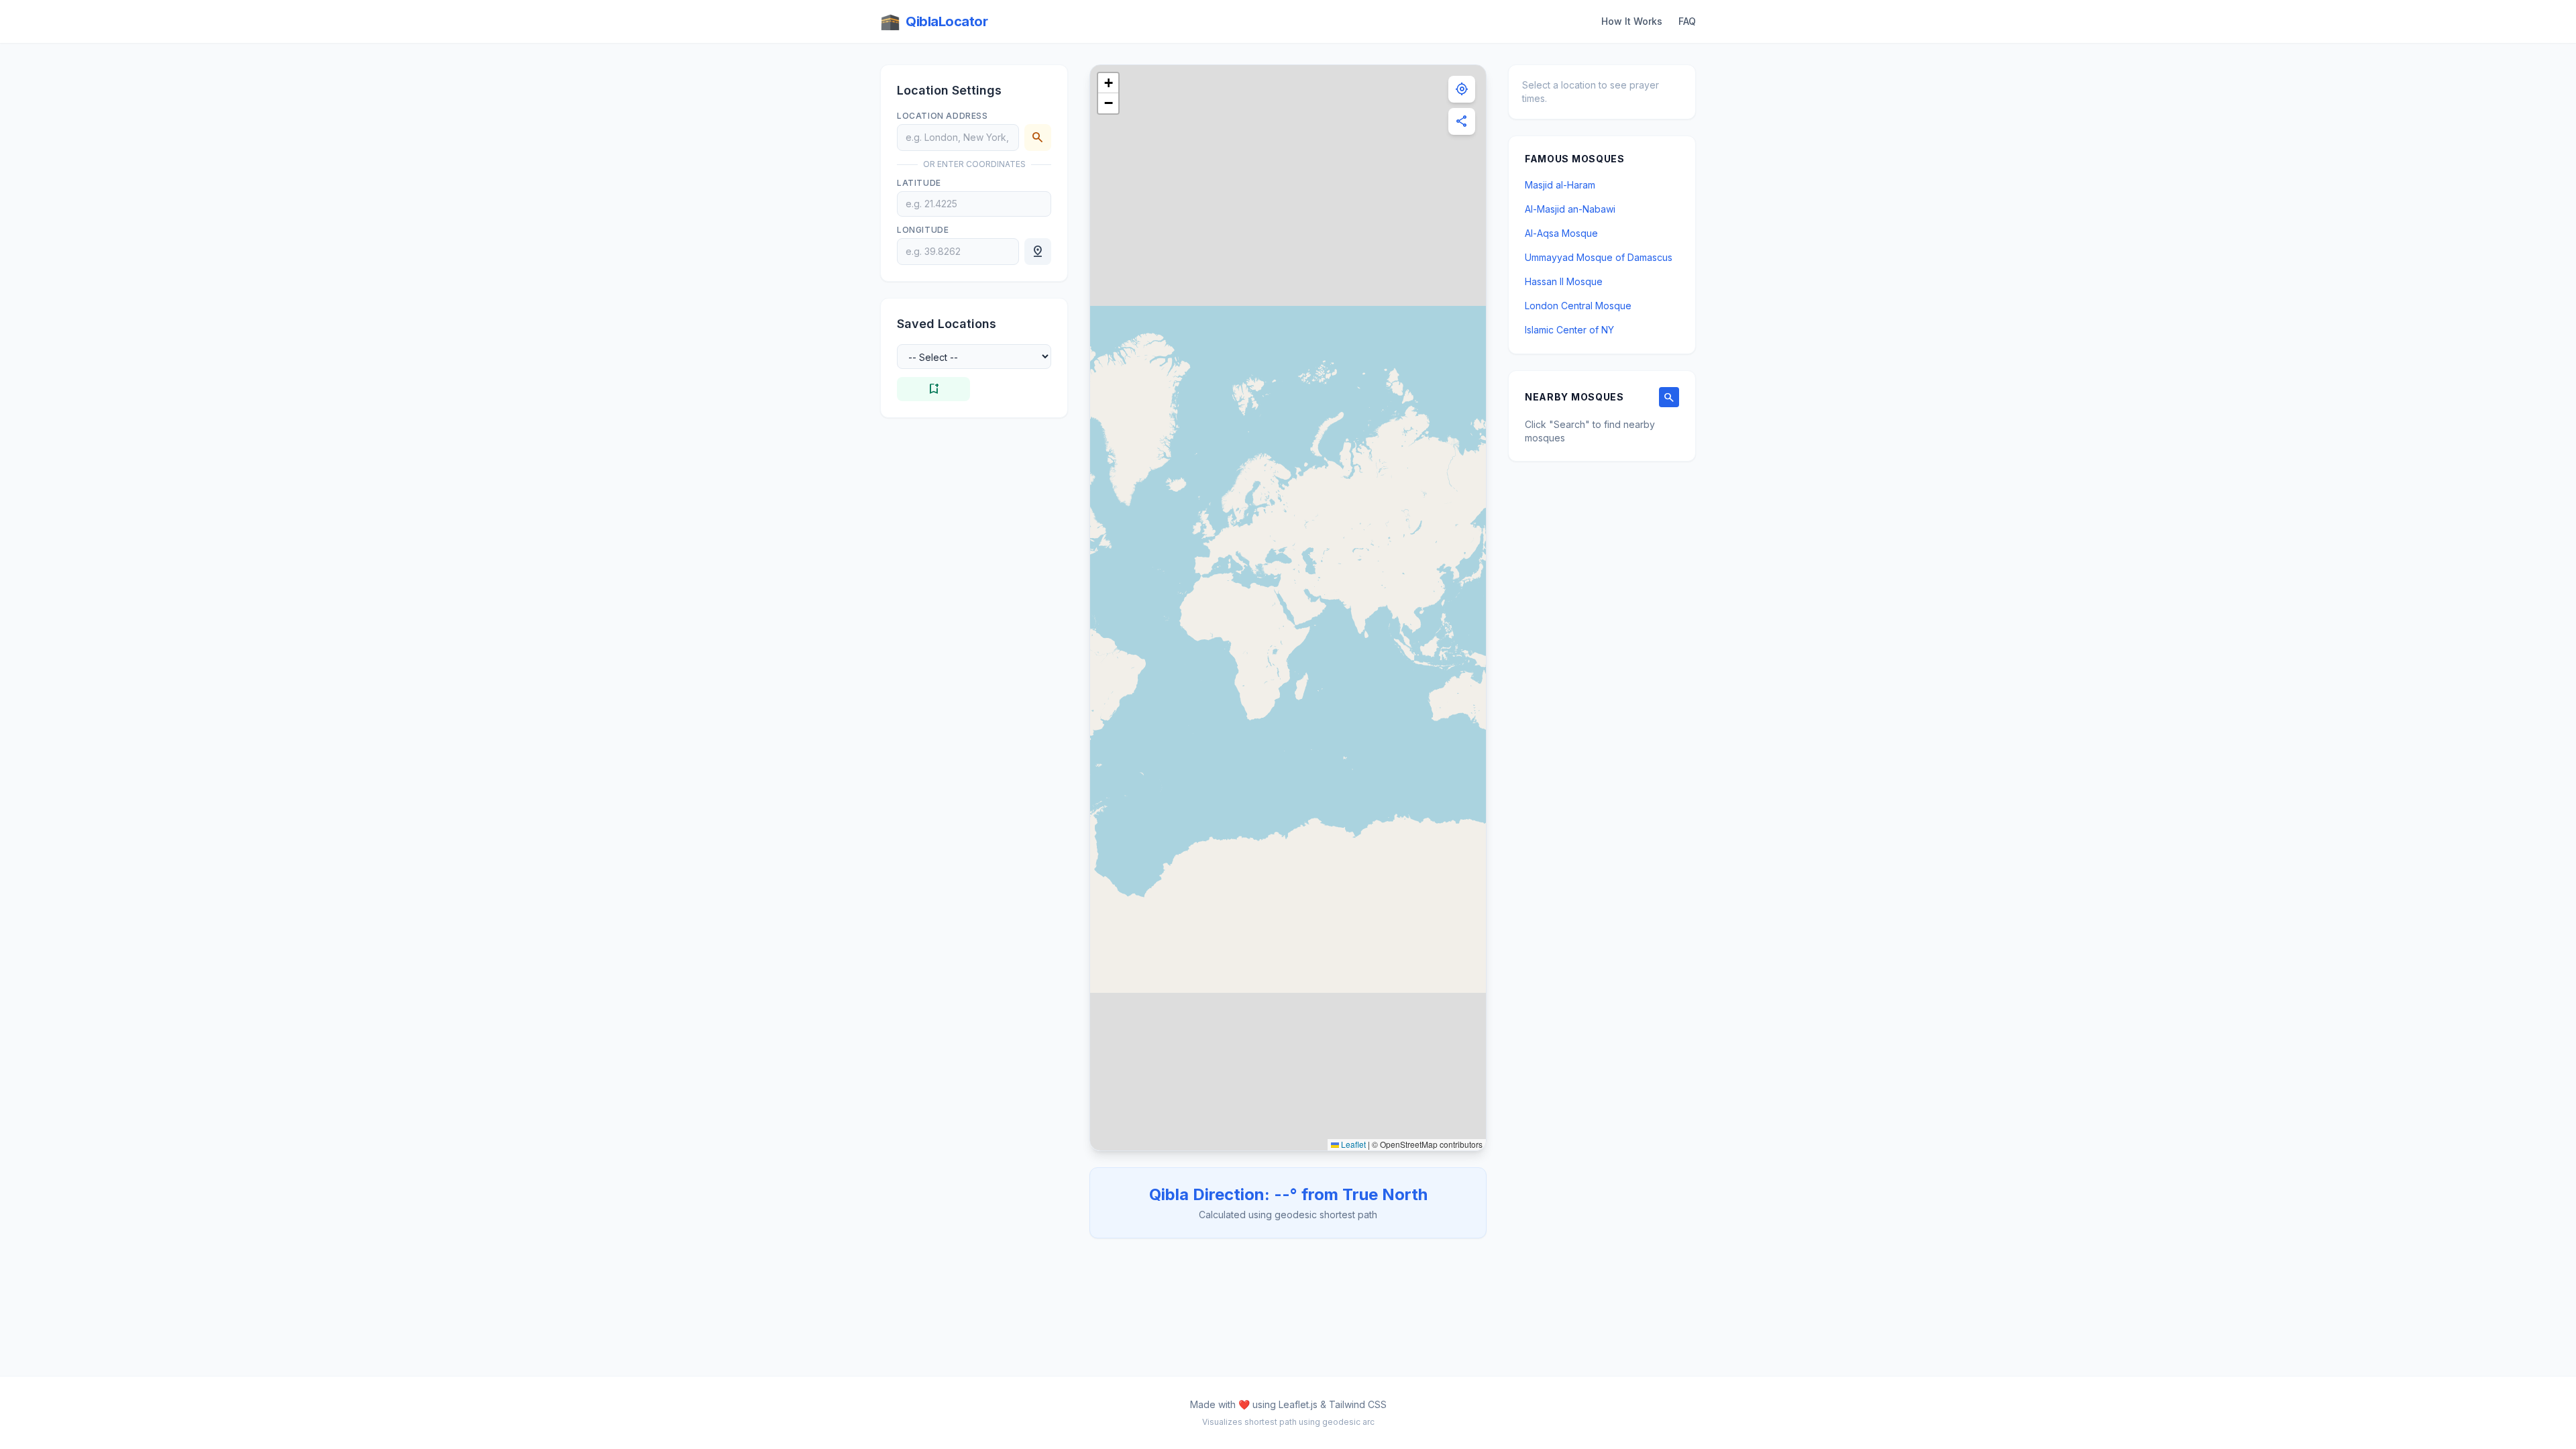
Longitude (923, 230)
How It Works (1632, 21)
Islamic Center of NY (1569, 330)
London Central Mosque (1578, 306)
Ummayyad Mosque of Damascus (1599, 257)
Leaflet (1352, 1144)
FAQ (1687, 21)
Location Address (943, 116)
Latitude (919, 183)
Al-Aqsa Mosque (1561, 233)
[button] (1108, 83)
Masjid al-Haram (1560, 185)
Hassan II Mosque (1564, 281)
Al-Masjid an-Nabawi (1570, 209)
